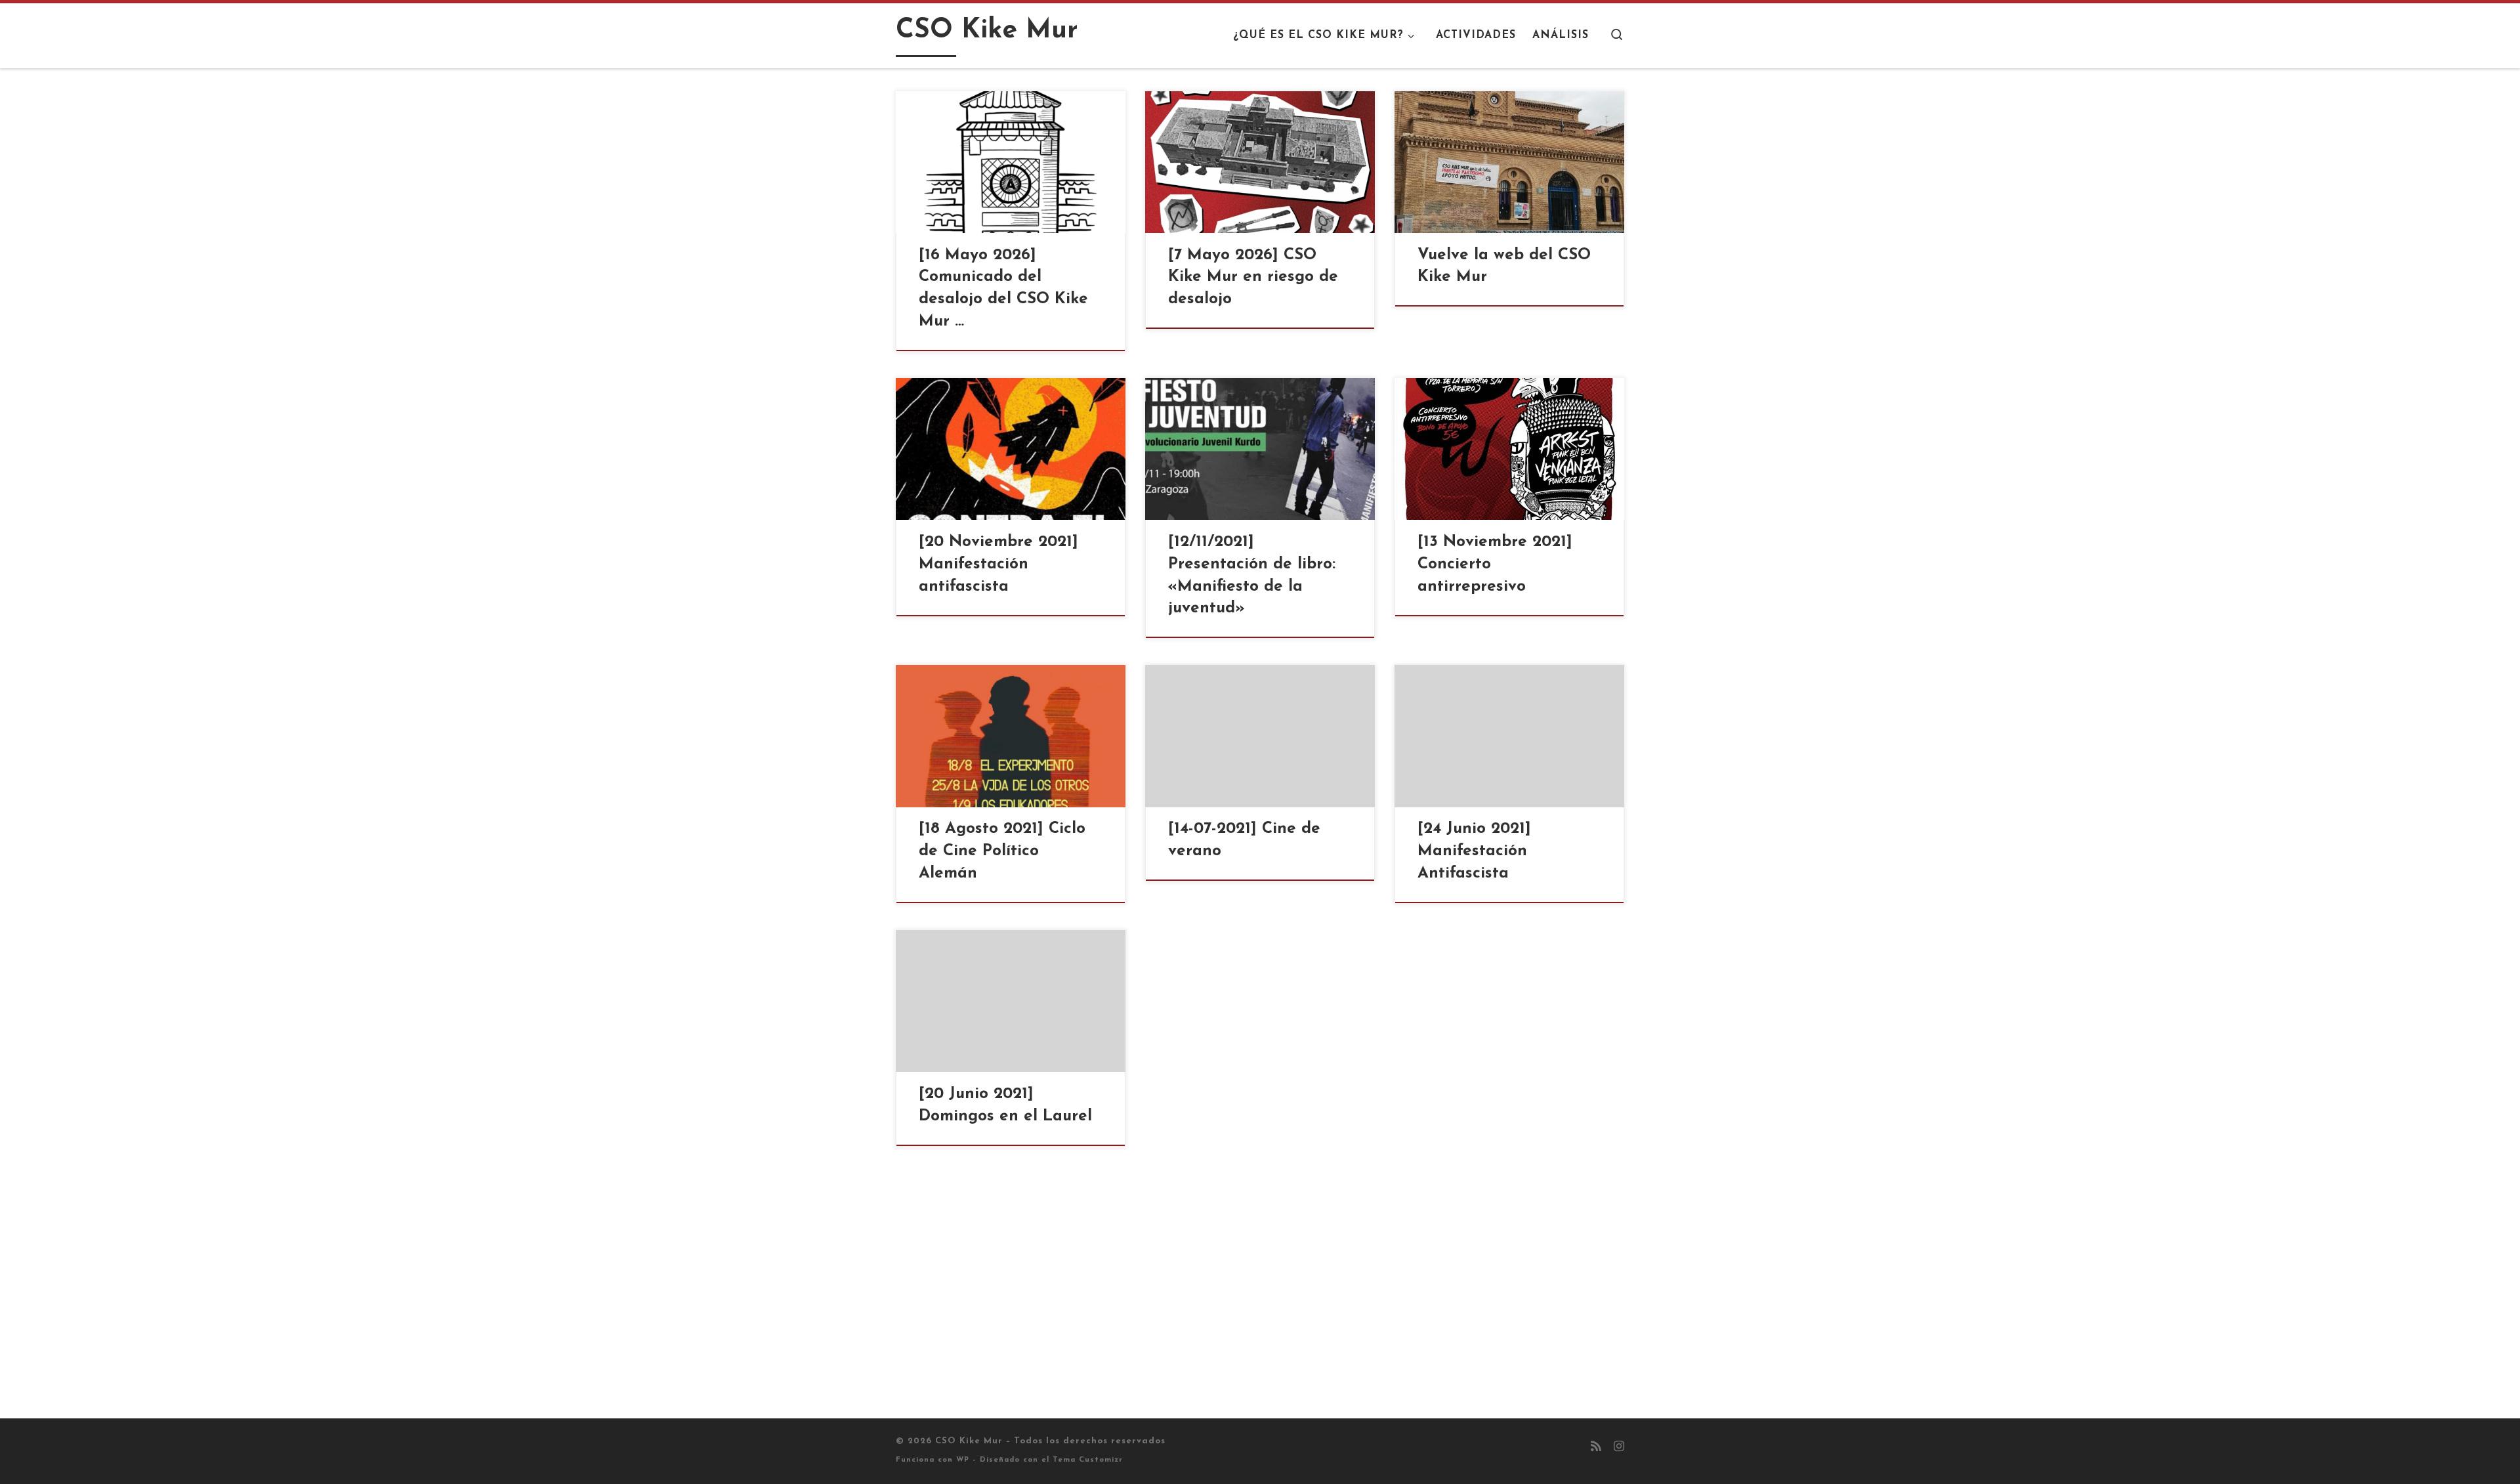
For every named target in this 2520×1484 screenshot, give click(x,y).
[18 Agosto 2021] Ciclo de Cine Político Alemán (1002, 851)
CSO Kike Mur (969, 1441)
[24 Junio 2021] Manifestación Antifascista (1474, 851)
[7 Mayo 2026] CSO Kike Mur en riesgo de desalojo (1253, 278)
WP (963, 1460)
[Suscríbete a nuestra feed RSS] (1596, 1448)
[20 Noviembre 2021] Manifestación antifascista (998, 564)
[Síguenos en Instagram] (1619, 1448)
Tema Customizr (1088, 1460)
